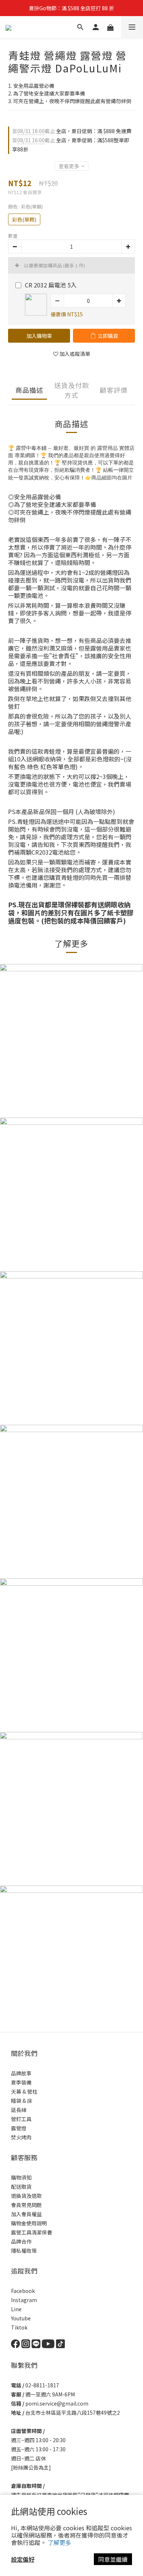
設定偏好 (23, 2559)
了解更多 (59, 2542)
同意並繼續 (113, 2559)
